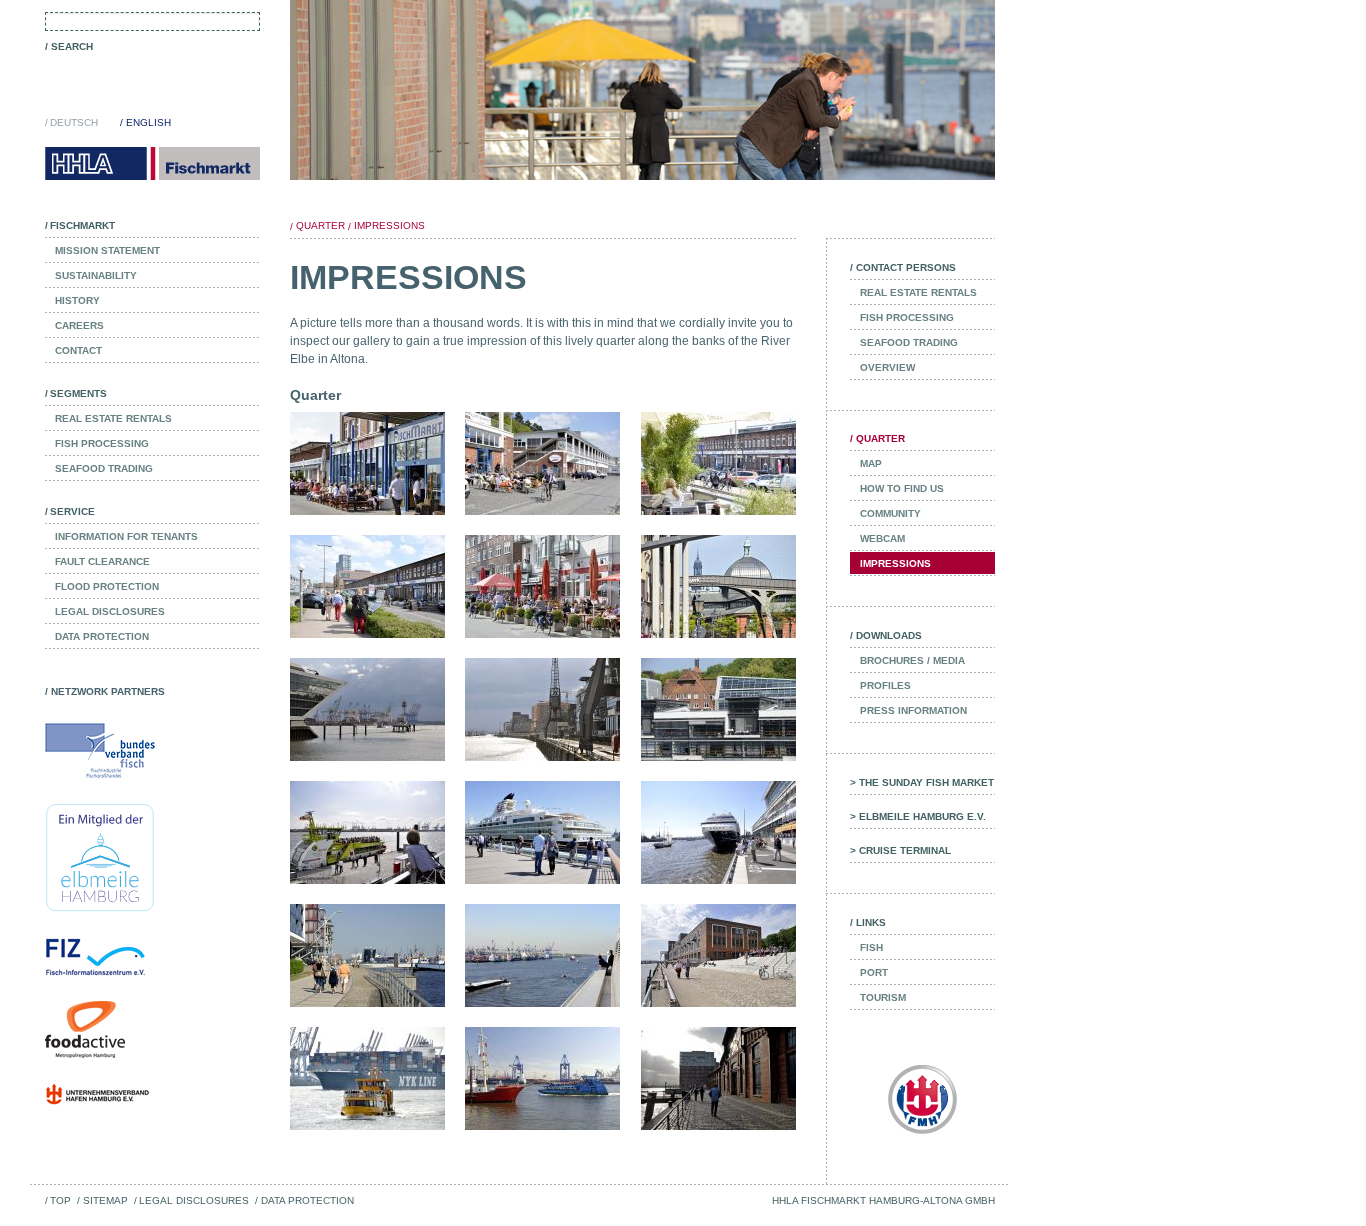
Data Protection (307, 1200)
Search (72, 46)
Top (60, 1200)
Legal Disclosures (194, 1200)
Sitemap (105, 1200)
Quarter (320, 225)
